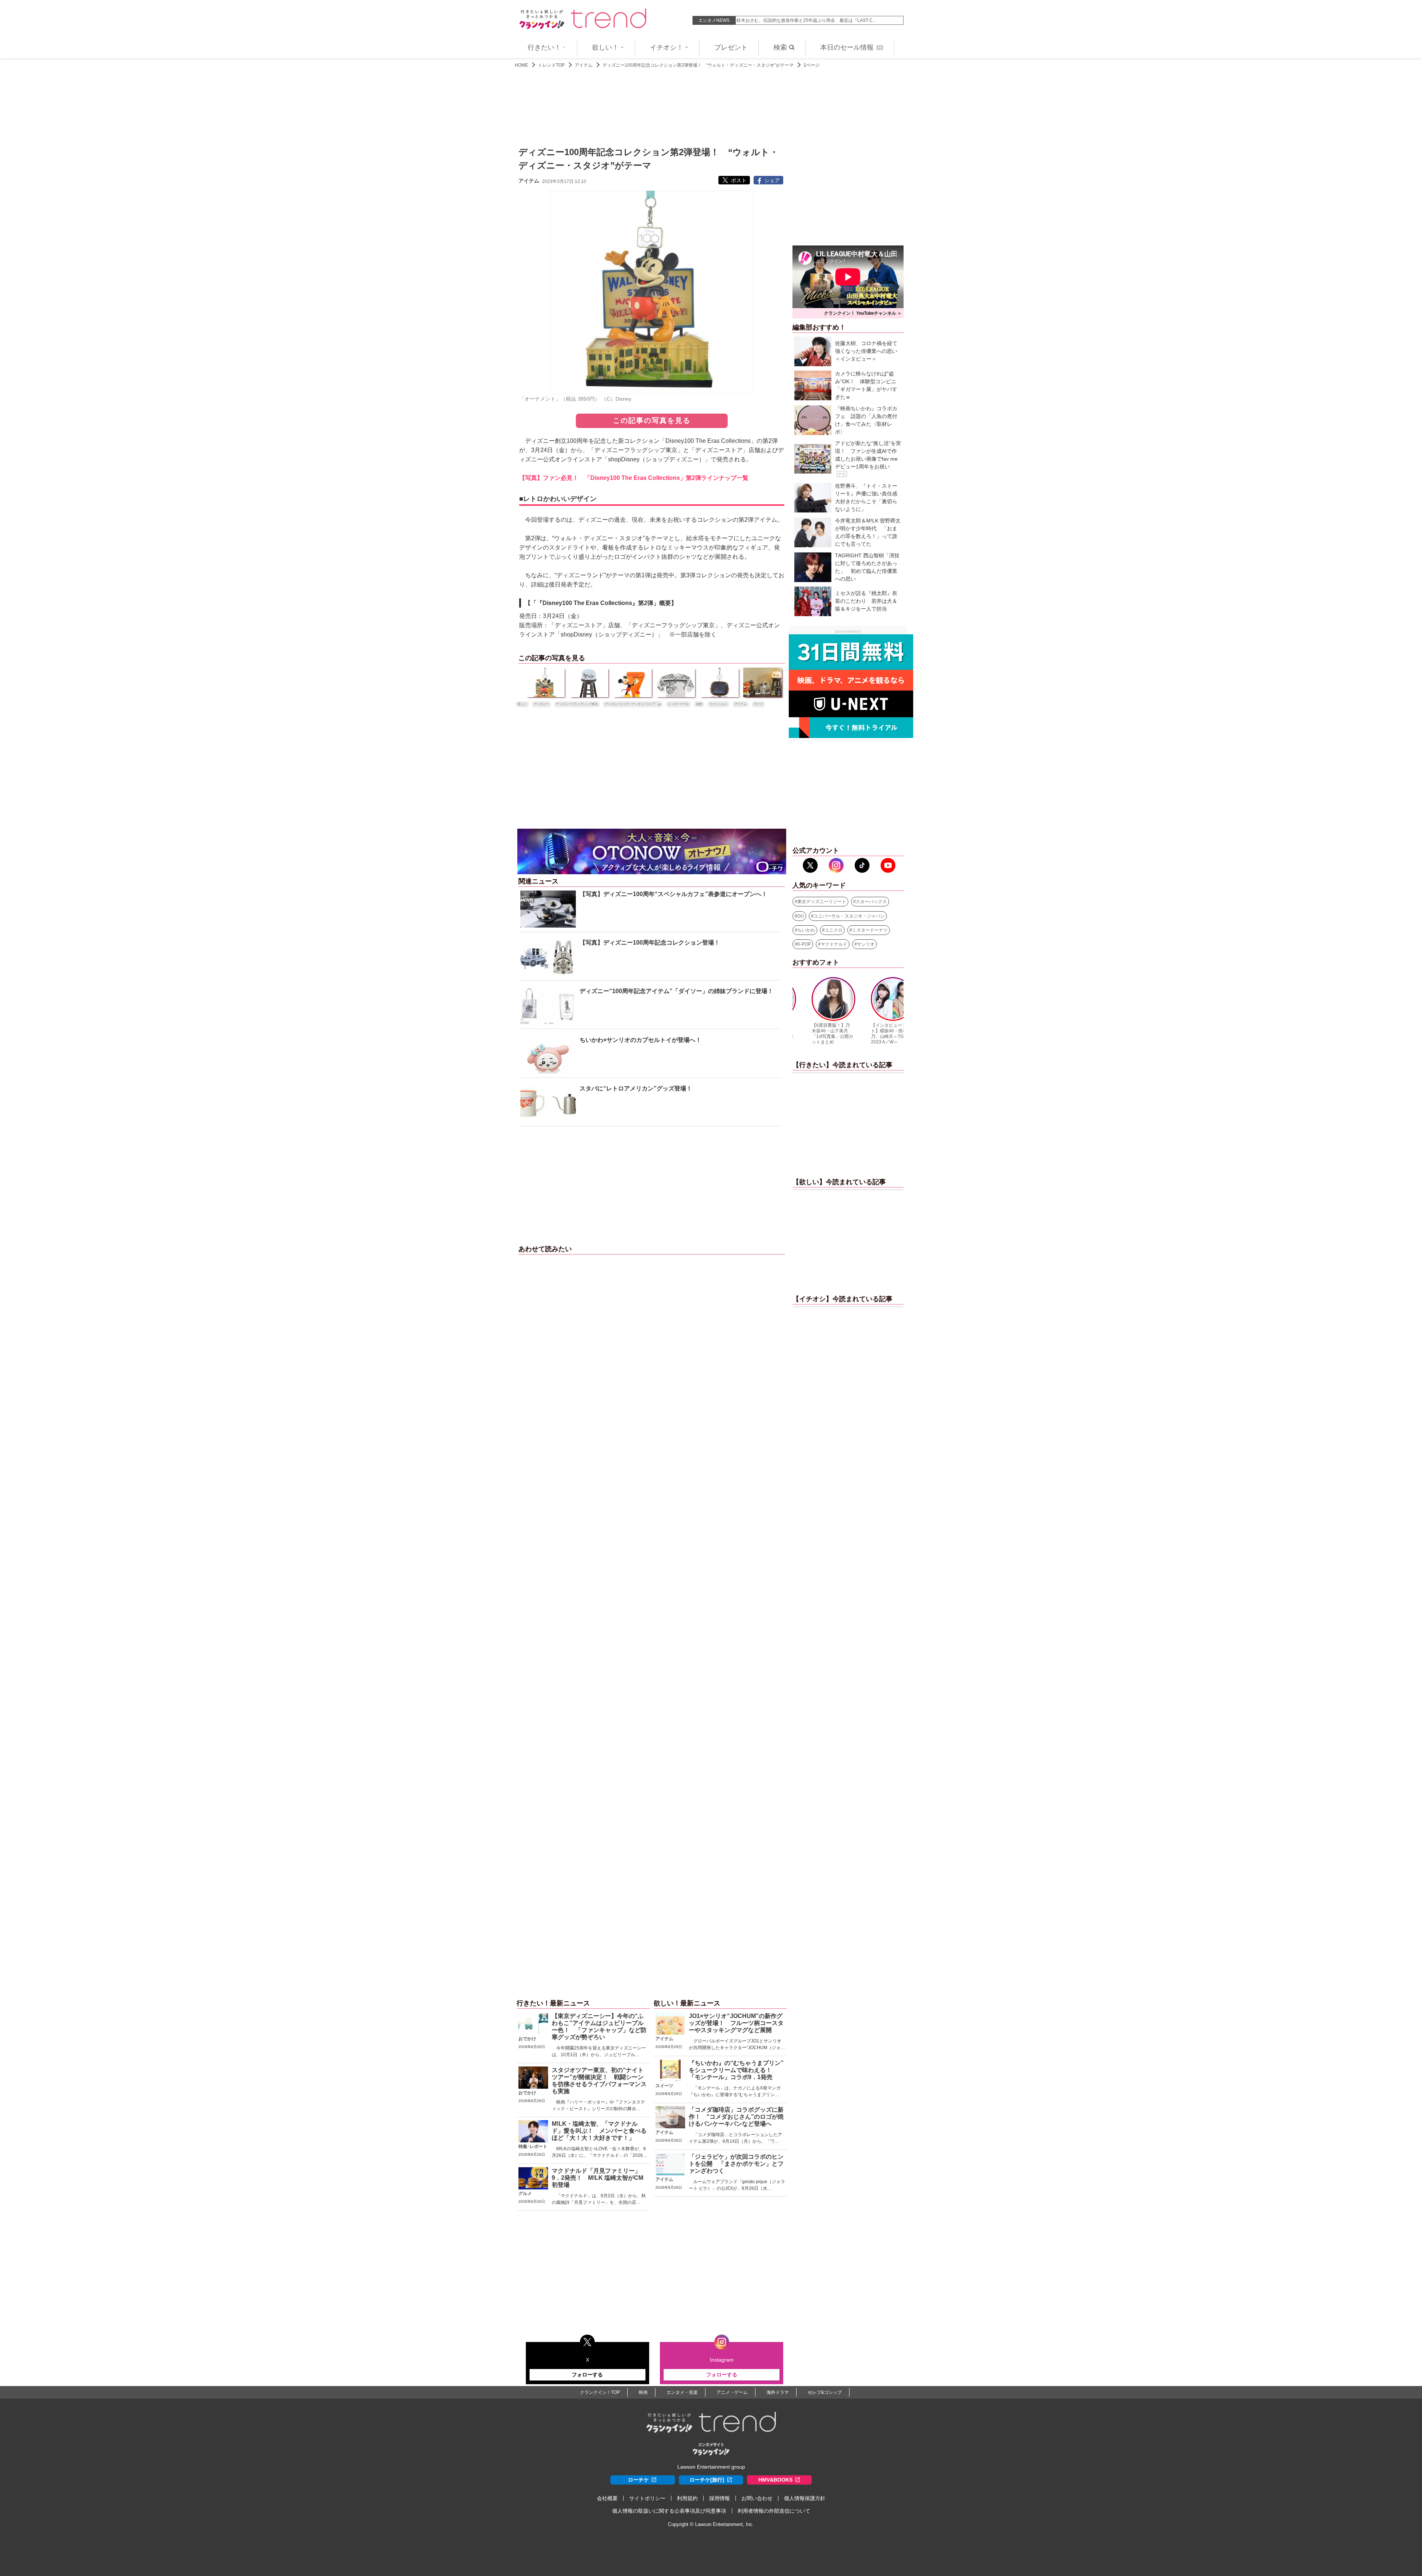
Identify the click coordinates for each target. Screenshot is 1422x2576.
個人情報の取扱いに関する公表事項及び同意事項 (669, 2511)
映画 (643, 2392)
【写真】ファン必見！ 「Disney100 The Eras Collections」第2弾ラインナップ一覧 (634, 478)
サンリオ (866, 944)
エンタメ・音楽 (682, 2392)
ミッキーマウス (678, 704)
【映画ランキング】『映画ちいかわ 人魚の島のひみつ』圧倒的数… (804, 20)
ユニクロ (834, 930)
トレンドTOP (551, 65)
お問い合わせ (757, 2498)
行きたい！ (544, 47)
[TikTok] (862, 865)
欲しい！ (605, 47)
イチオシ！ (667, 47)
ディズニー (541, 704)
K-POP (804, 944)
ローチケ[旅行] (707, 2480)
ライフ (758, 704)
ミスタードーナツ (870, 930)
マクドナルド (834, 944)
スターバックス (871, 902)
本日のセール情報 (851, 47)
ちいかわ (806, 930)
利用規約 (687, 2498)
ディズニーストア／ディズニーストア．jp (633, 704)
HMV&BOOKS (775, 2480)
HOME (521, 65)
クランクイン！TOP (600, 2392)
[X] (810, 865)
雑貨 (699, 704)
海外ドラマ (778, 2392)
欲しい (522, 704)
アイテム (584, 65)
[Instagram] (836, 865)
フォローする (587, 2375)
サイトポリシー (647, 2498)
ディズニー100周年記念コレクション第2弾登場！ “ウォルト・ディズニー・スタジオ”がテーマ (698, 65)
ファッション (718, 704)
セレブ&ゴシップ (825, 2392)
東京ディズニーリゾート (822, 902)
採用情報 (720, 2498)
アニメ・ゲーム (732, 2392)
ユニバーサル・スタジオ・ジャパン (849, 916)
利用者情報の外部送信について (774, 2511)
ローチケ (638, 2480)
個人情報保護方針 (805, 2498)
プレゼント (731, 47)
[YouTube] (888, 865)
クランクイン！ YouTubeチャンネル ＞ (863, 313)
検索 (780, 47)
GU (801, 916)
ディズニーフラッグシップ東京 (577, 704)
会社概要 (607, 2498)
